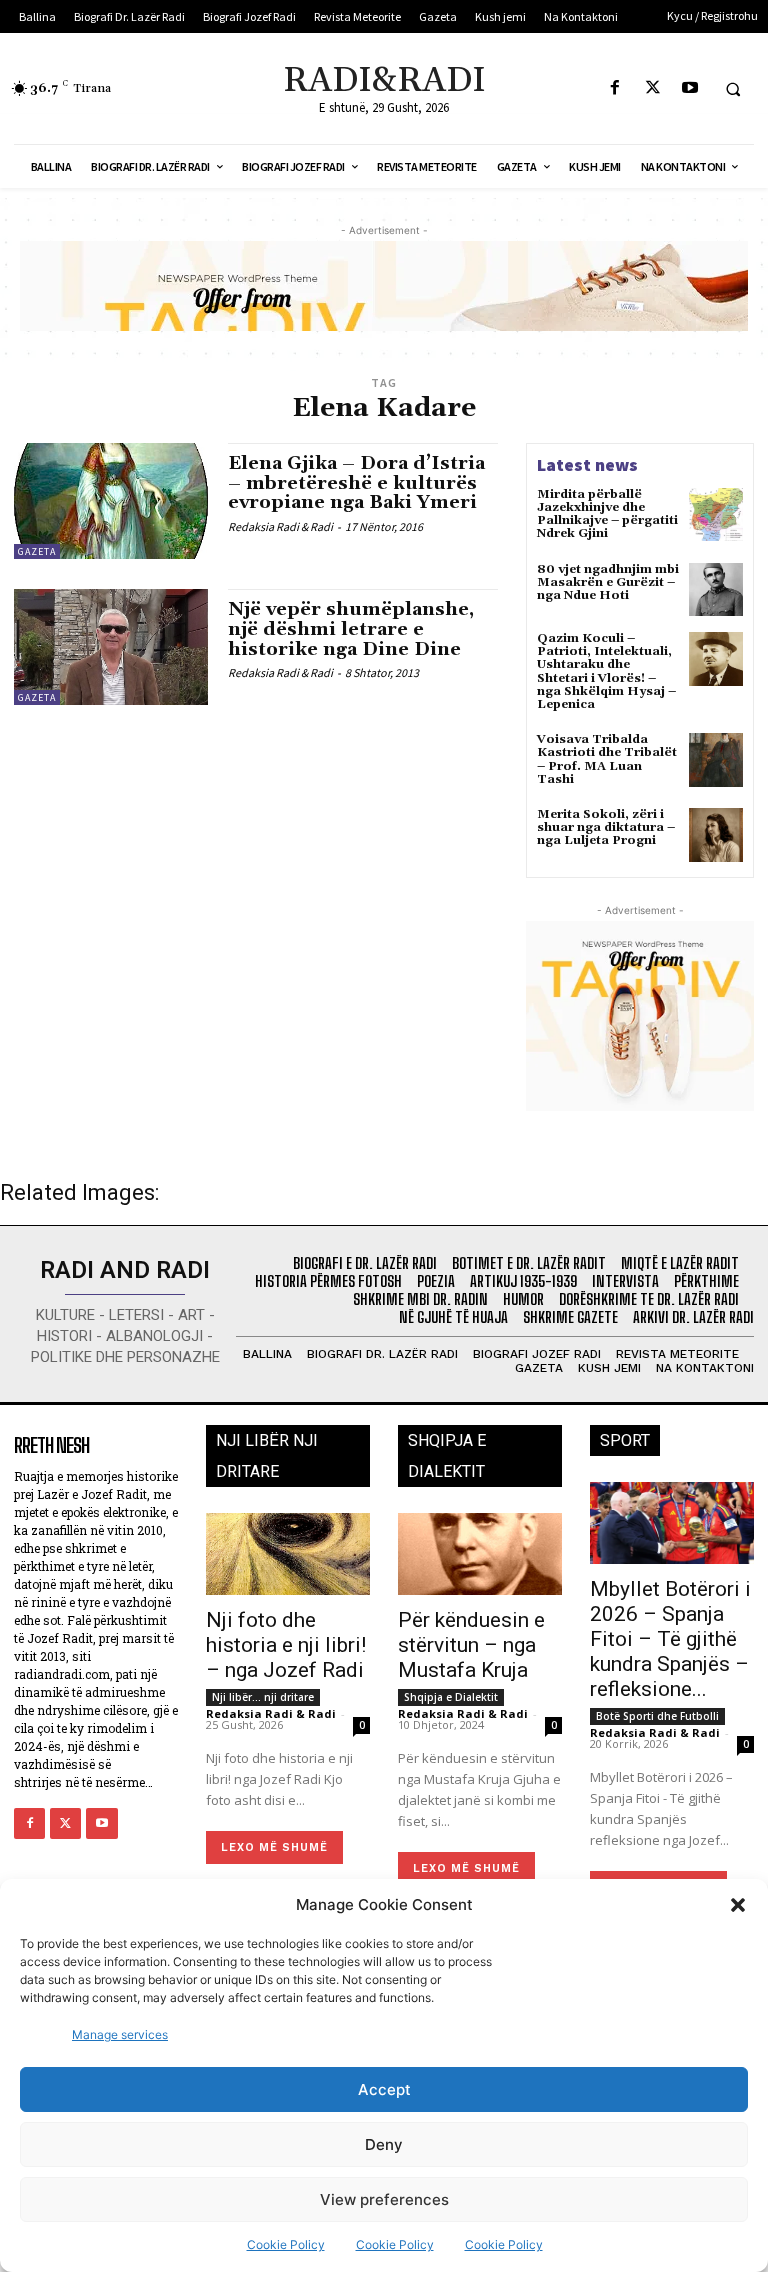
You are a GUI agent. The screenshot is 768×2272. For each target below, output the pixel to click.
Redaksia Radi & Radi (280, 526)
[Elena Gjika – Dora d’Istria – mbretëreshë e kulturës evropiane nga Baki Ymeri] (111, 501)
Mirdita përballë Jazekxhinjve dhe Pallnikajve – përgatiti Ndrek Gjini (607, 514)
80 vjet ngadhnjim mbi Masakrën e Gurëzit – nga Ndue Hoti (608, 582)
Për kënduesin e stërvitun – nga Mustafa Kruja (471, 1645)
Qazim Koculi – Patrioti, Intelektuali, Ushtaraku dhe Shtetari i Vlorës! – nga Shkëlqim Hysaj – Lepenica (606, 671)
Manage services (120, 2034)
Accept (384, 2089)
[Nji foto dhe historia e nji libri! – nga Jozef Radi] (288, 1554)
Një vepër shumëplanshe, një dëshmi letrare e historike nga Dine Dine (351, 629)
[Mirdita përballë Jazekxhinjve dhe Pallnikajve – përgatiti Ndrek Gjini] (716, 515)
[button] (738, 1905)
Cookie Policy (286, 2244)
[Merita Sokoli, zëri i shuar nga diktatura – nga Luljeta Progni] (716, 835)
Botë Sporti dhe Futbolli (657, 1716)
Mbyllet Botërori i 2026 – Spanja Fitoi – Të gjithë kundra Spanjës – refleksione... (670, 1639)
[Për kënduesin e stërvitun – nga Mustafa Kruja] (480, 1554)
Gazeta (37, 551)
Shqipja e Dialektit (451, 1697)
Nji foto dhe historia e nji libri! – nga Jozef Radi (286, 1645)
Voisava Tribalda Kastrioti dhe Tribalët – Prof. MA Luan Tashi (607, 759)
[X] (652, 88)
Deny (384, 2144)
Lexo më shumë (274, 1847)
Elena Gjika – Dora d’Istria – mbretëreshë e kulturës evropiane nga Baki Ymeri (356, 483)
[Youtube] (689, 88)
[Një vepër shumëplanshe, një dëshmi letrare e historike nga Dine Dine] (111, 647)
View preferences (384, 2199)
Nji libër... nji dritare (263, 1697)
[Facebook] (615, 88)
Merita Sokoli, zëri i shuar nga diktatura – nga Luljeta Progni (606, 827)
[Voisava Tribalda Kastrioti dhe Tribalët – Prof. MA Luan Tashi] (716, 760)
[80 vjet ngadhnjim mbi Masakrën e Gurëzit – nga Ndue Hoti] (716, 590)
